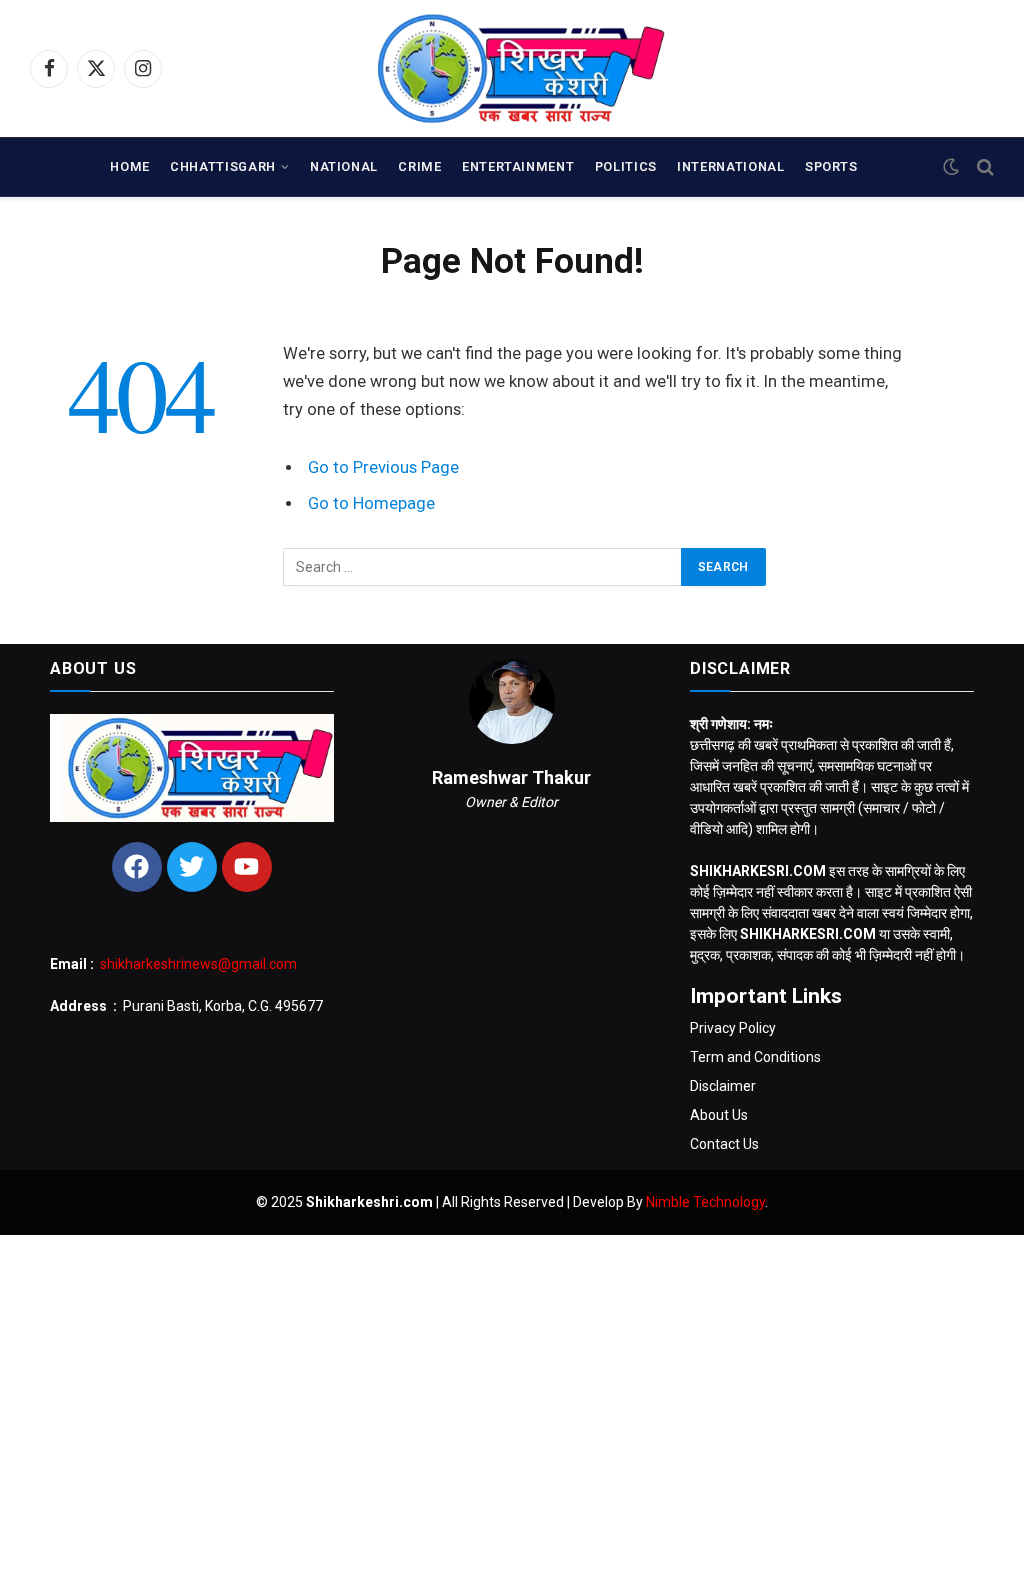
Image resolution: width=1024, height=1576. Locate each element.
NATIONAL (344, 166)
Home (130, 166)
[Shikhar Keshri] (512, 68)
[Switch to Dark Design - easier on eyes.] (951, 167)
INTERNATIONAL (730, 166)
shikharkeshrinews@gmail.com (198, 964)
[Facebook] (137, 867)
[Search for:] (483, 567)
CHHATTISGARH (223, 166)
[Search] (983, 167)
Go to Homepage (371, 503)
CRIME (419, 166)
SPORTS (831, 166)
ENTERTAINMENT (518, 166)
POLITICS (626, 166)
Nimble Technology (705, 1202)
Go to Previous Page (383, 467)
